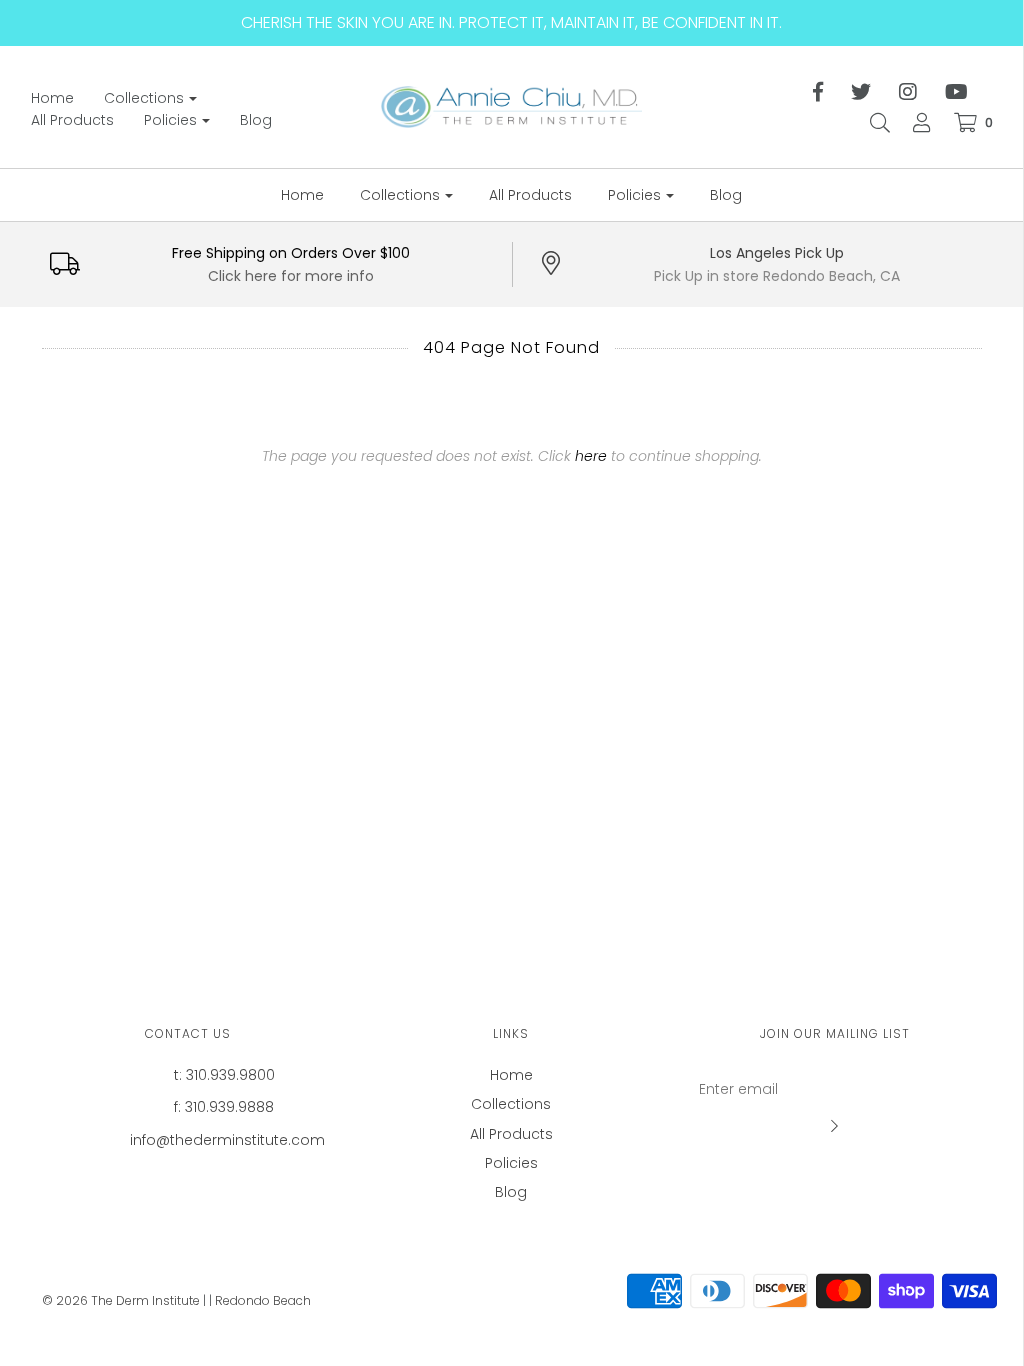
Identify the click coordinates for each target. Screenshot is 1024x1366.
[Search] (870, 123)
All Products (72, 120)
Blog (256, 120)
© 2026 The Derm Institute (121, 1300)
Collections (511, 1104)
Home (52, 98)
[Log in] (912, 123)
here (591, 456)
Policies (511, 1163)
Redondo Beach (263, 1300)
